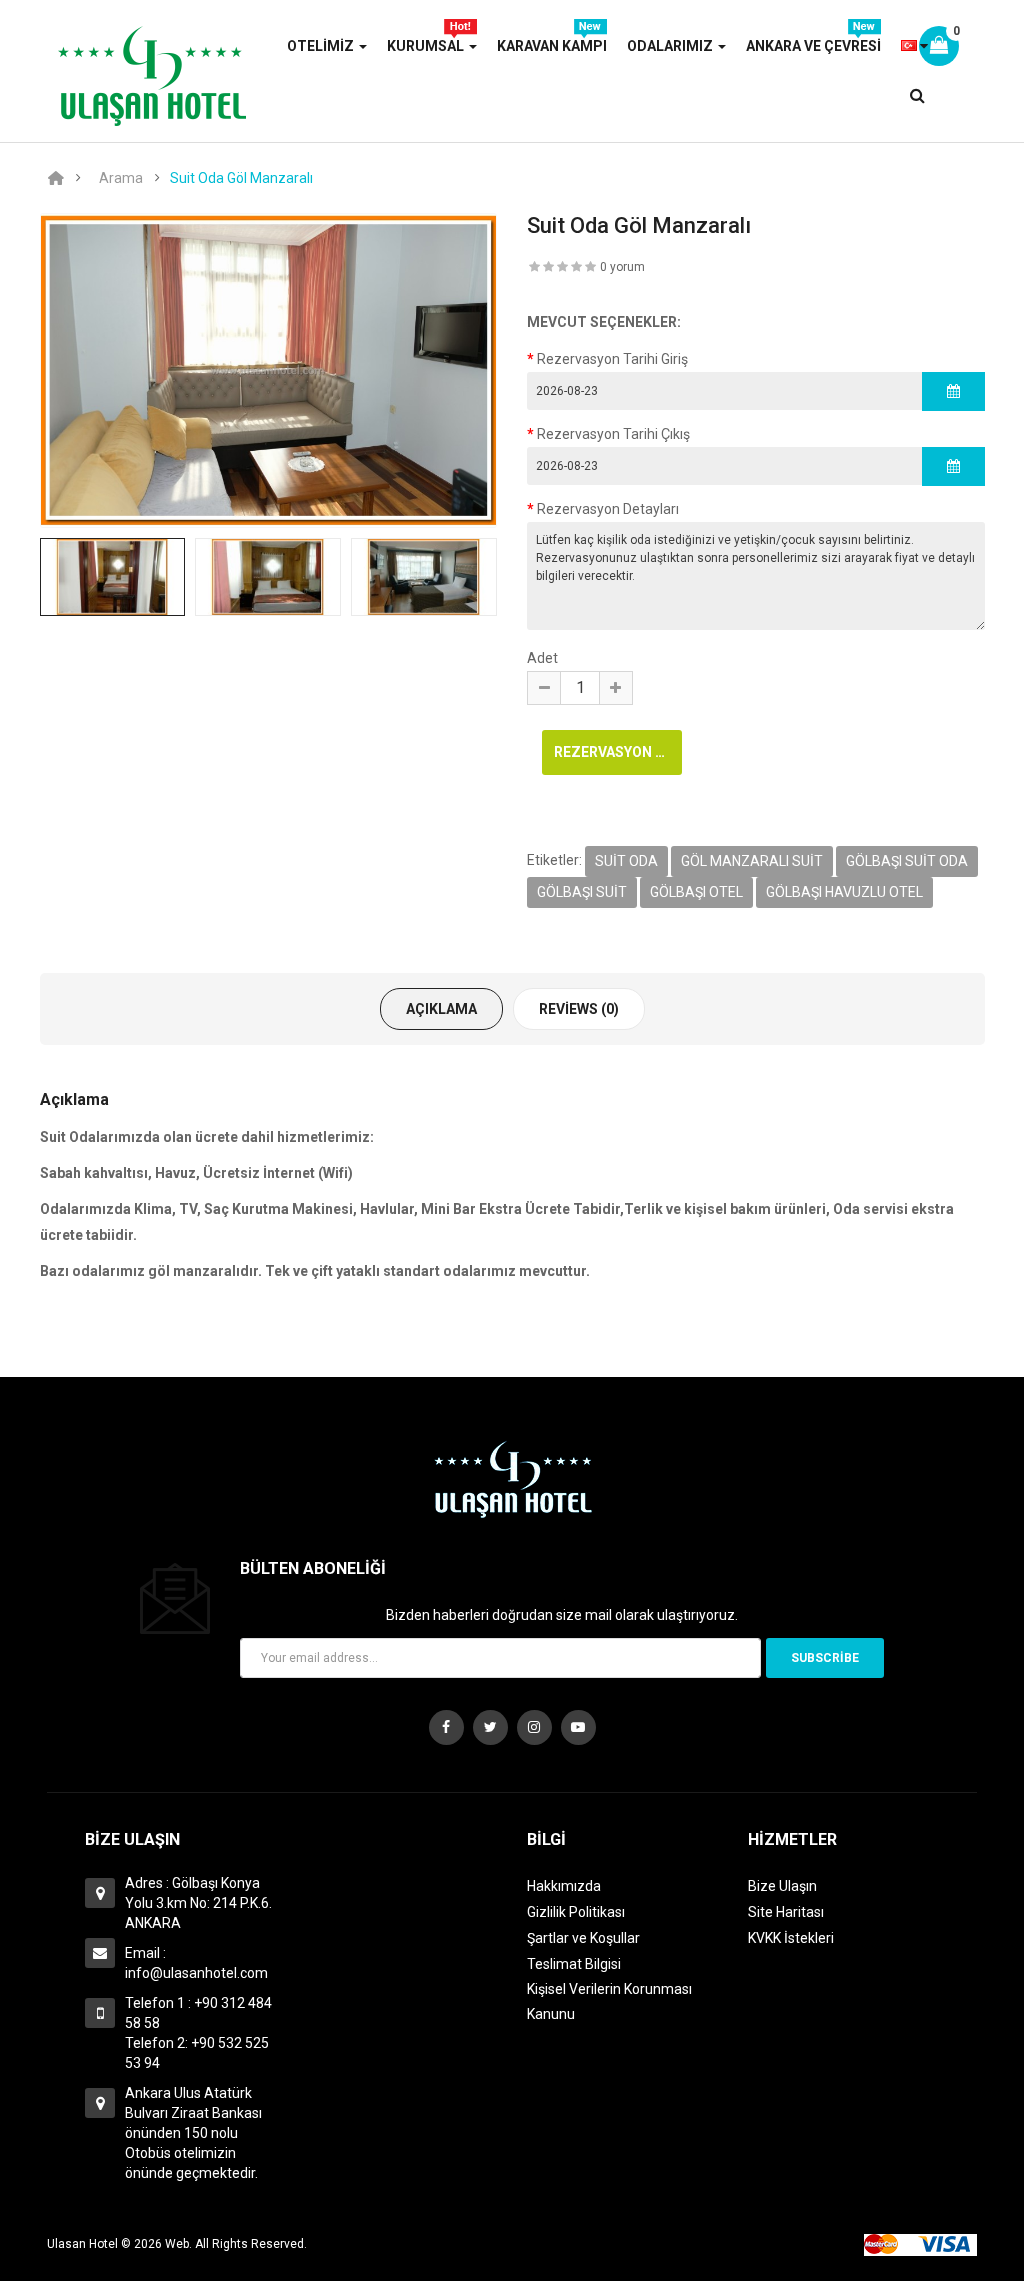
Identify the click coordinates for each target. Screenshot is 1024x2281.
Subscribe (825, 1658)
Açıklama (441, 1009)
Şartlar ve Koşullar (583, 1938)
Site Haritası (786, 1912)
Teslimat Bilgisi (574, 1964)
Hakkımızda (564, 1886)
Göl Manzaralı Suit (752, 861)
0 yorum (622, 267)
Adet (542, 658)
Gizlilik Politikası (576, 1912)
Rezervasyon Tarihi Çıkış (613, 434)
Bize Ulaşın (782, 1886)
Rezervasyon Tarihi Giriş (612, 359)
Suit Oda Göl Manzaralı (241, 178)
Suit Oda (626, 861)
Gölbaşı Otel (696, 892)
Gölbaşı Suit (582, 892)
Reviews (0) (579, 1009)
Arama (121, 178)
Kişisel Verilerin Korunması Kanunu (609, 2001)
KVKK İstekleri (791, 1938)
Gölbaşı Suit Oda (907, 861)
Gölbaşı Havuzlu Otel (844, 892)
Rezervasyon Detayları (608, 509)
